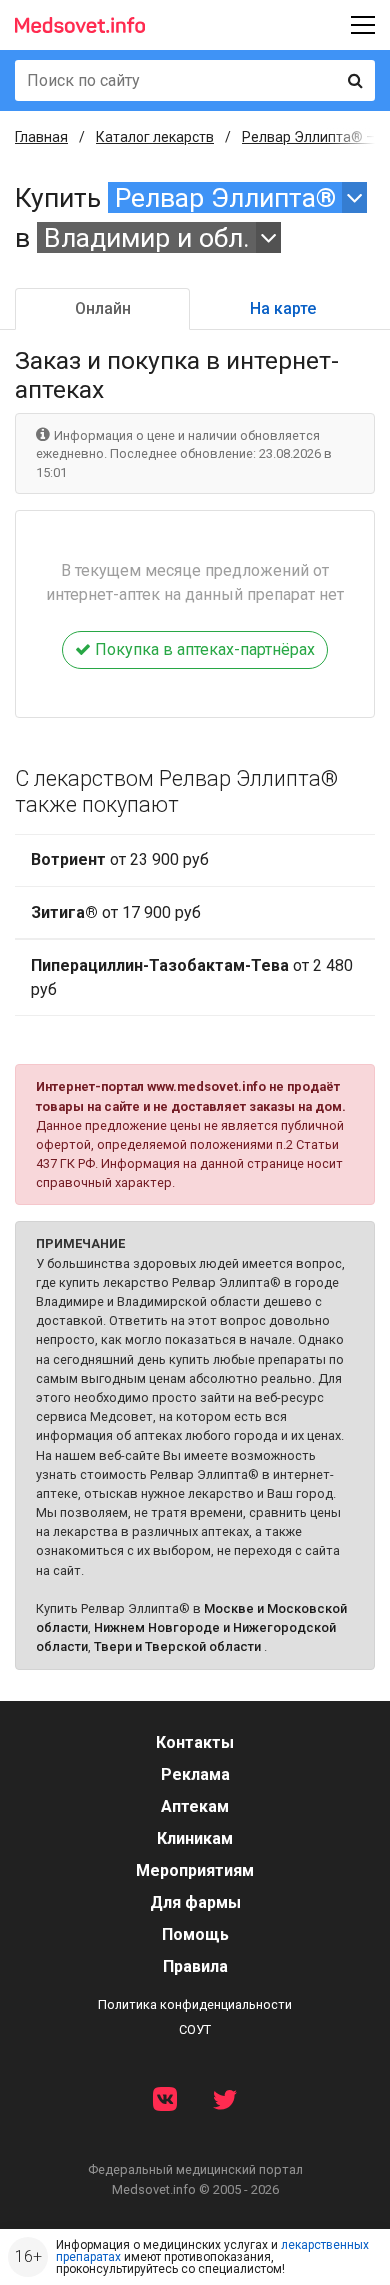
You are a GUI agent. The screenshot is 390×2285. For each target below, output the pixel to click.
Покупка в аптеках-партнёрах (203, 649)
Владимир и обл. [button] (147, 237)
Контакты (195, 1742)
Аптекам (195, 1806)
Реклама (195, 1774)
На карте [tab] (283, 308)
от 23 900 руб (120, 859)
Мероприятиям (195, 1870)
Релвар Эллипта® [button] (225, 197)
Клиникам (195, 1838)
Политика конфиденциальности (195, 2004)
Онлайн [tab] (103, 308)
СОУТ (195, 2029)
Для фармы (195, 1902)
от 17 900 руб (116, 912)
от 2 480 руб (192, 977)
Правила (195, 1966)
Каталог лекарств (155, 137)
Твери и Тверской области (177, 1646)
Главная (41, 137)
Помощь (195, 1934)
